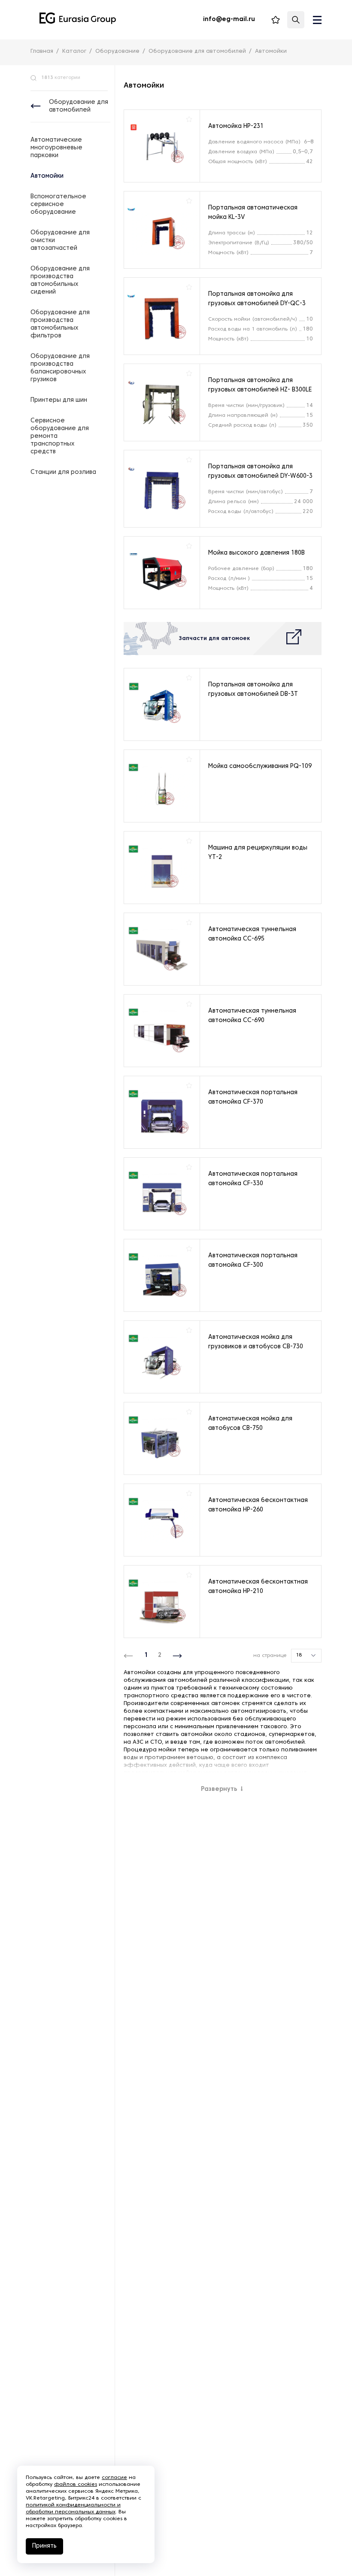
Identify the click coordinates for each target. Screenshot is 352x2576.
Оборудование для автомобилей (79, 106)
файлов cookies (76, 2485)
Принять (44, 2546)
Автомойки (47, 176)
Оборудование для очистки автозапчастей (60, 241)
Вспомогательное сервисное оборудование (58, 205)
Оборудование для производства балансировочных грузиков (60, 368)
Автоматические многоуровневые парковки (56, 148)
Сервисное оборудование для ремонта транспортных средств (60, 436)
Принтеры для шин (59, 400)
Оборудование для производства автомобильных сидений (60, 281)
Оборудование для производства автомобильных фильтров (60, 324)
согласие (114, 2478)
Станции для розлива (63, 472)
